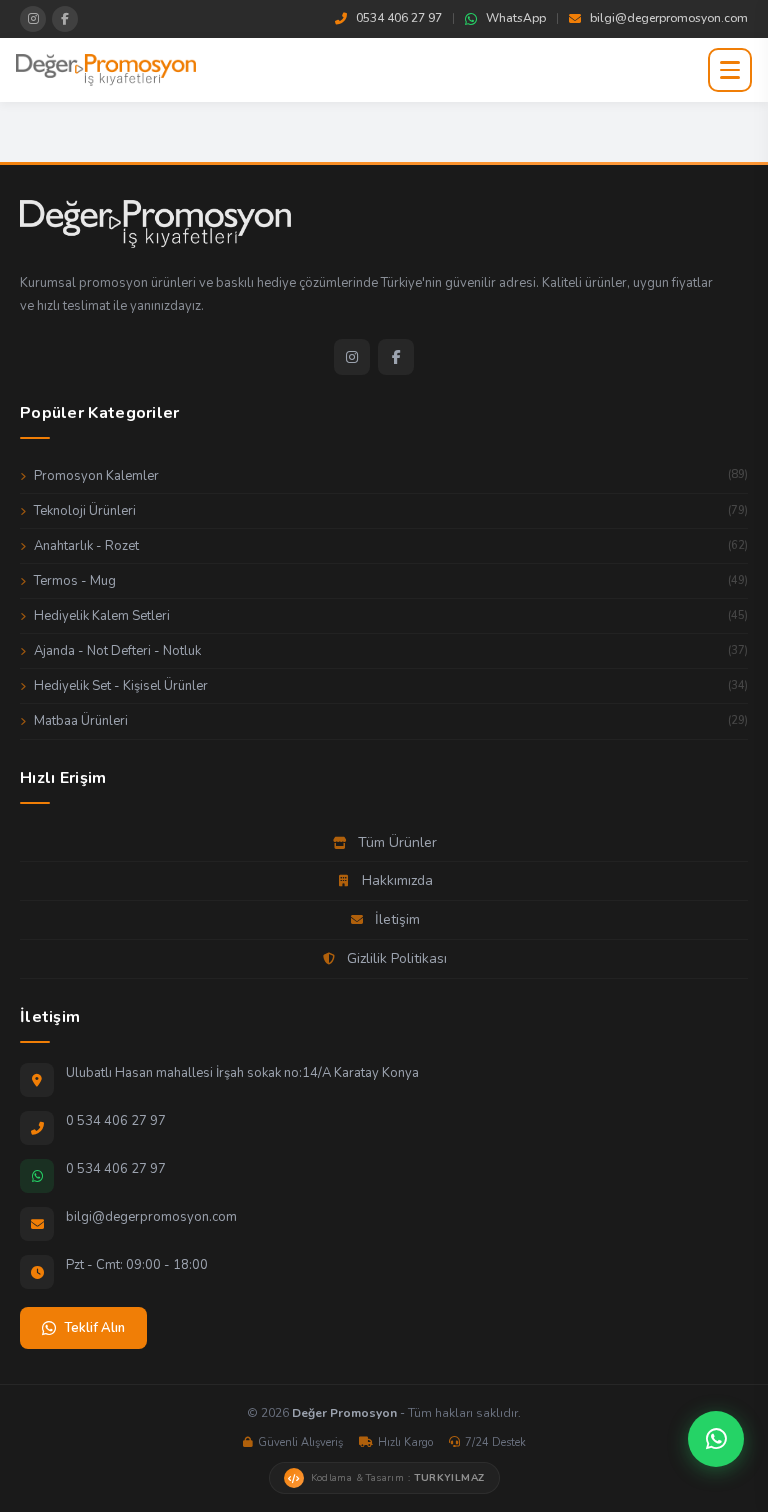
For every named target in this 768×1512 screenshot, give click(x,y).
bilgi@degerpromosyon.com (669, 18)
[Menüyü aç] (730, 70)
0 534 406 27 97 (116, 1121)
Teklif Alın (94, 1328)
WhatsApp (516, 18)
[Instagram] (352, 357)
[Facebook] (396, 357)
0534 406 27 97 (399, 18)
